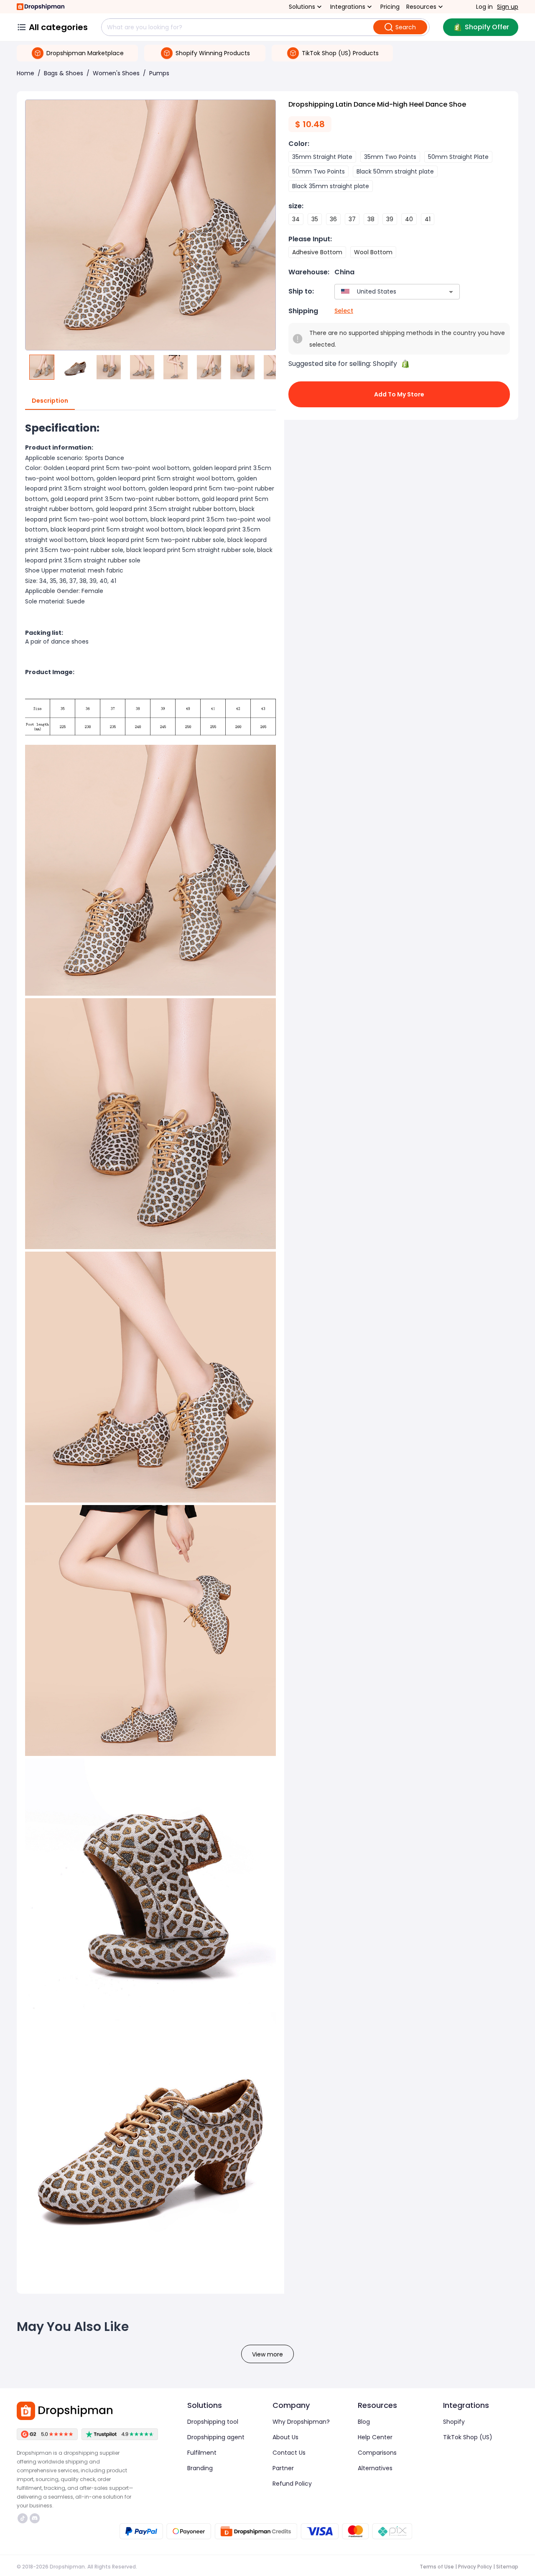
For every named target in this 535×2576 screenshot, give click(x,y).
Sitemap (507, 2567)
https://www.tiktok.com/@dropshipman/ (24, 2518)
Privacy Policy (475, 2567)
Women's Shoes (116, 73)
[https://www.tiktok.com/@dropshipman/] (23, 2518)
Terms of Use (437, 2567)
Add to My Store (399, 394)
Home (25, 73)
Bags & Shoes (64, 73)
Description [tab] (50, 401)
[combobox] (385, 292)
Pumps (159, 73)
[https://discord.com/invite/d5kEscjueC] (35, 2518)
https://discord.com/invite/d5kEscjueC (36, 2518)
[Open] (451, 292)
